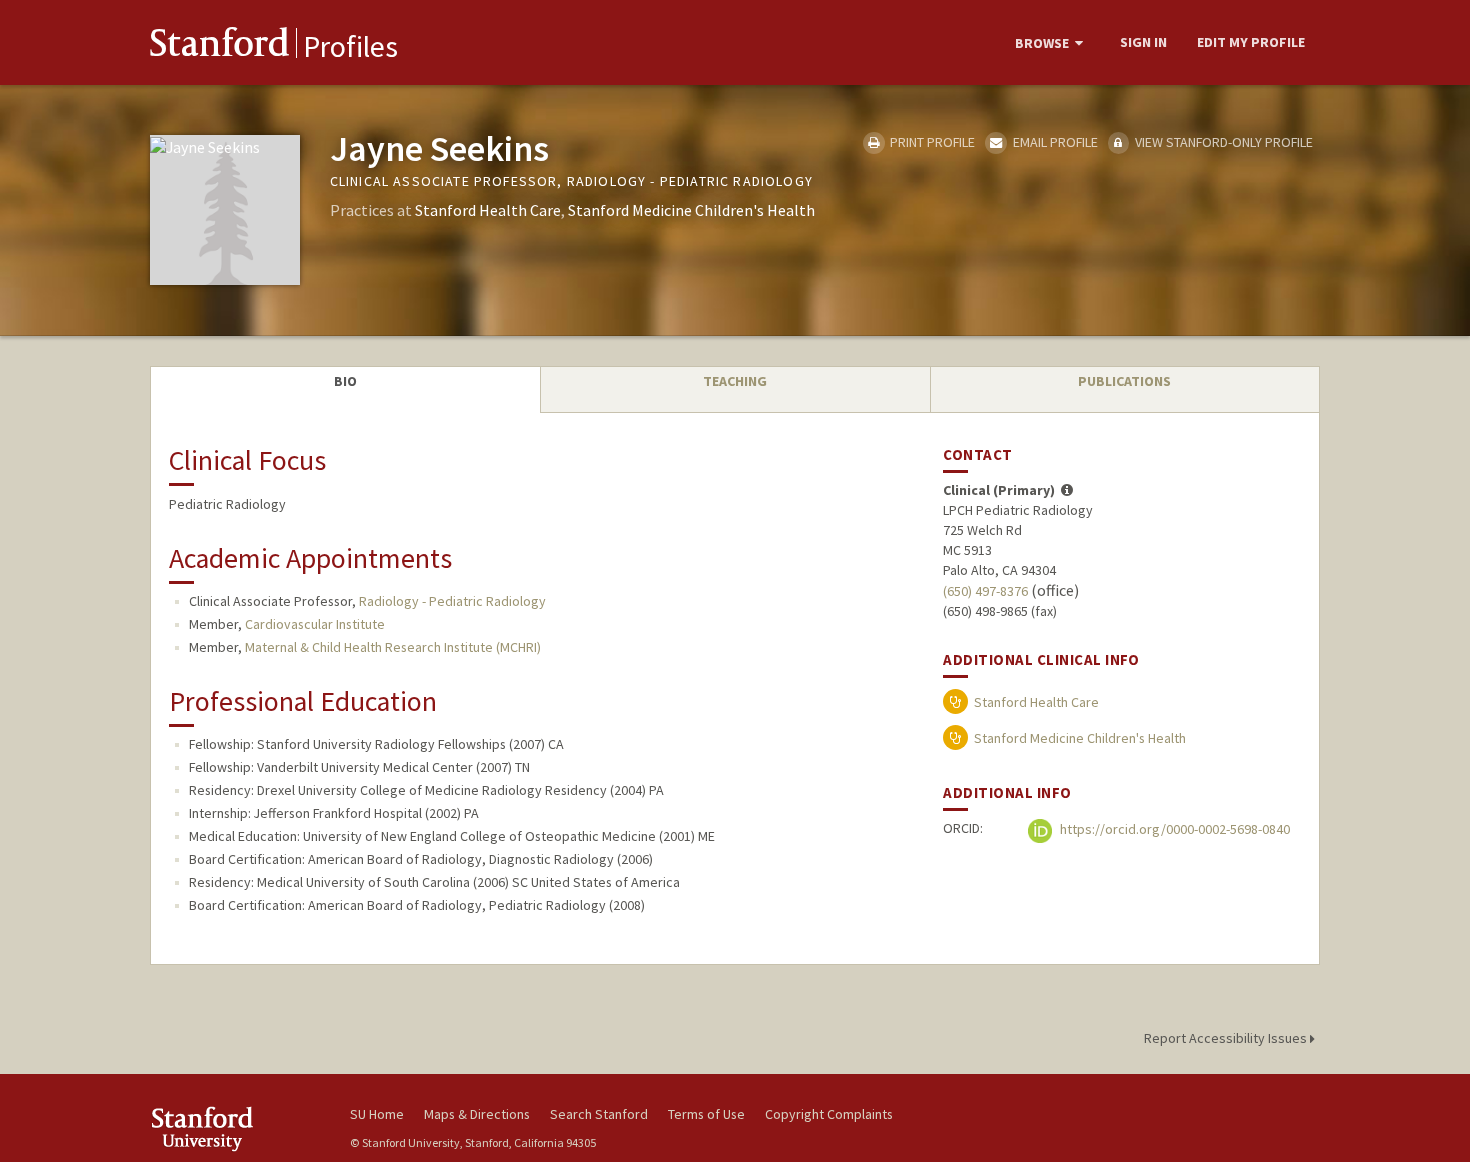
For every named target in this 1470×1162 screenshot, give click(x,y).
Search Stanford (599, 1114)
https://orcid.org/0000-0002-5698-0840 (1173, 829)
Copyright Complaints (829, 1114)
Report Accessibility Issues (1227, 1038)
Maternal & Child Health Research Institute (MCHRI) (393, 647)
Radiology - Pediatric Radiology (452, 601)
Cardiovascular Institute (315, 624)
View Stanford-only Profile (1222, 142)
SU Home (377, 1114)
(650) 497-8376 (985, 591)
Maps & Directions (477, 1114)
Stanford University (235, 1128)
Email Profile (1053, 142)
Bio (345, 381)
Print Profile (931, 142)
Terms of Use (706, 1114)
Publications (1124, 381)
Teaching (735, 381)
